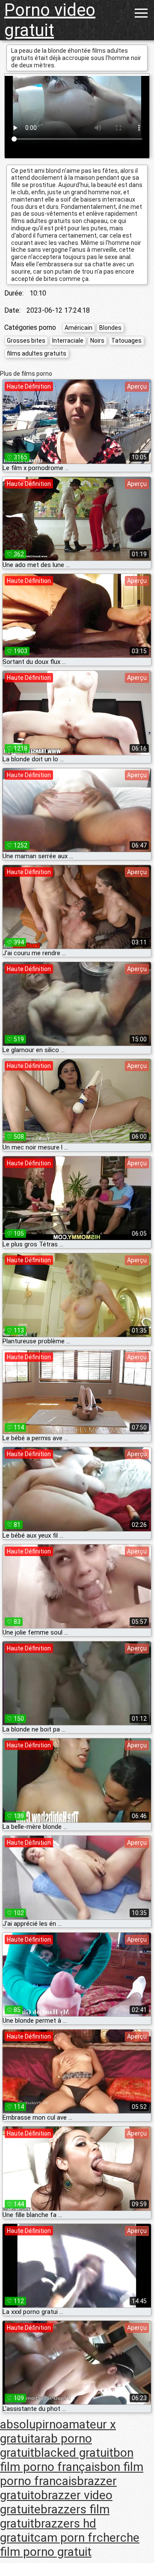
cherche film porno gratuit (70, 2545)
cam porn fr (65, 2538)
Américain (78, 328)
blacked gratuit (74, 2453)
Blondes (110, 328)
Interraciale (68, 341)
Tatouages (126, 341)
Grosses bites (26, 341)
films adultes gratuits (37, 353)
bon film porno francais (72, 2474)
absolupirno (31, 2424)
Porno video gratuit (50, 20)
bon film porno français (67, 2460)
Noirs (97, 341)
